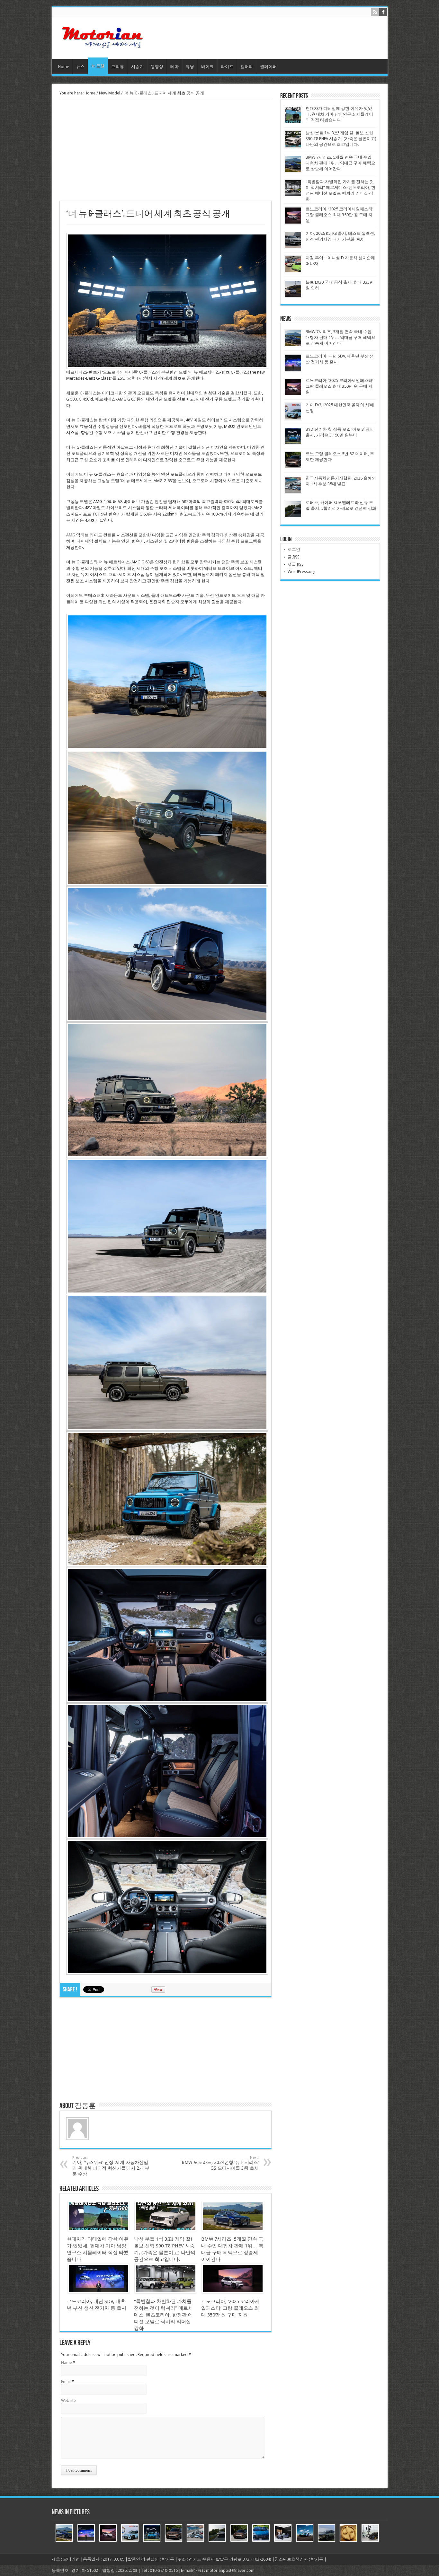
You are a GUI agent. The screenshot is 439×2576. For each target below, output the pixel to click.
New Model (110, 93)
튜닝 (190, 67)
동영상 (157, 67)
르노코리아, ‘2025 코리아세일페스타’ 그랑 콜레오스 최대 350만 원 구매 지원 (230, 2308)
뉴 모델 (98, 66)
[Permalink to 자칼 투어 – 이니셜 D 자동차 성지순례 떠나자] (293, 272)
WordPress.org (302, 572)
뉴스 (80, 67)
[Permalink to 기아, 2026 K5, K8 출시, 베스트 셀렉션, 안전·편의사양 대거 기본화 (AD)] (293, 247)
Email (66, 2382)
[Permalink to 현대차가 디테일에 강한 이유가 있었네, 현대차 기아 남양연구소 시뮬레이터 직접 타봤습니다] (99, 2230)
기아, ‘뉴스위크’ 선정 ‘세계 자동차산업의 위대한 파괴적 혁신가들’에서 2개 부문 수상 (111, 2166)
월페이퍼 (268, 67)
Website (68, 2400)
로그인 (294, 549)
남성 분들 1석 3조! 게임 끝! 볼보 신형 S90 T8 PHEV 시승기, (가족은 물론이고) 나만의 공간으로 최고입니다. (341, 139)
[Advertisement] (166, 149)
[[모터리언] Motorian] (102, 43)
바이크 (207, 67)
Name (67, 2363)
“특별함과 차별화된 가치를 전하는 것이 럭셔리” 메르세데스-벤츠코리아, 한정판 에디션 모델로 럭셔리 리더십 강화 (163, 2315)
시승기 (137, 67)
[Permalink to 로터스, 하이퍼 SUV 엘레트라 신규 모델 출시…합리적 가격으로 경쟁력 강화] (293, 516)
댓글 (296, 564)
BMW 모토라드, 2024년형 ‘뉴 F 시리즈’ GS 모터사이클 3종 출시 (220, 2163)
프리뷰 (118, 67)
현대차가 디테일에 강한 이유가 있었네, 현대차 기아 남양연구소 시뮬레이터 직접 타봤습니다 (339, 114)
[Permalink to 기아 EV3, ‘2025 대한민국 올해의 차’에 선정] (293, 419)
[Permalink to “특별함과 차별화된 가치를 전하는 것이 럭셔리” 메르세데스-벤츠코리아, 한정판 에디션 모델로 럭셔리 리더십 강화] (166, 2292)
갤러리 (247, 67)
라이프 (227, 67)
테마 (175, 67)
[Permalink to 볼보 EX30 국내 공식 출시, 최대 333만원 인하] (293, 296)
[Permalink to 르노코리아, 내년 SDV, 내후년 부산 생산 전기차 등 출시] (99, 2292)
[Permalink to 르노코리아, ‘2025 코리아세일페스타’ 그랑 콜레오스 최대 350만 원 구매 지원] (233, 2292)
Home (64, 67)
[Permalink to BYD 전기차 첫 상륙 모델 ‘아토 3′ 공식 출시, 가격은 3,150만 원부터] (293, 443)
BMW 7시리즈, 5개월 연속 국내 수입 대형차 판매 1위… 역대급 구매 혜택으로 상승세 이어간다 (340, 163)
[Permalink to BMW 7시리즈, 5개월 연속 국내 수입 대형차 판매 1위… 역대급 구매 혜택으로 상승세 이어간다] (233, 2230)
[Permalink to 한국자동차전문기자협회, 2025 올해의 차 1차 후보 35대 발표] (293, 492)
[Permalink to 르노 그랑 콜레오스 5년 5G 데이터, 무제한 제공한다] (293, 468)
